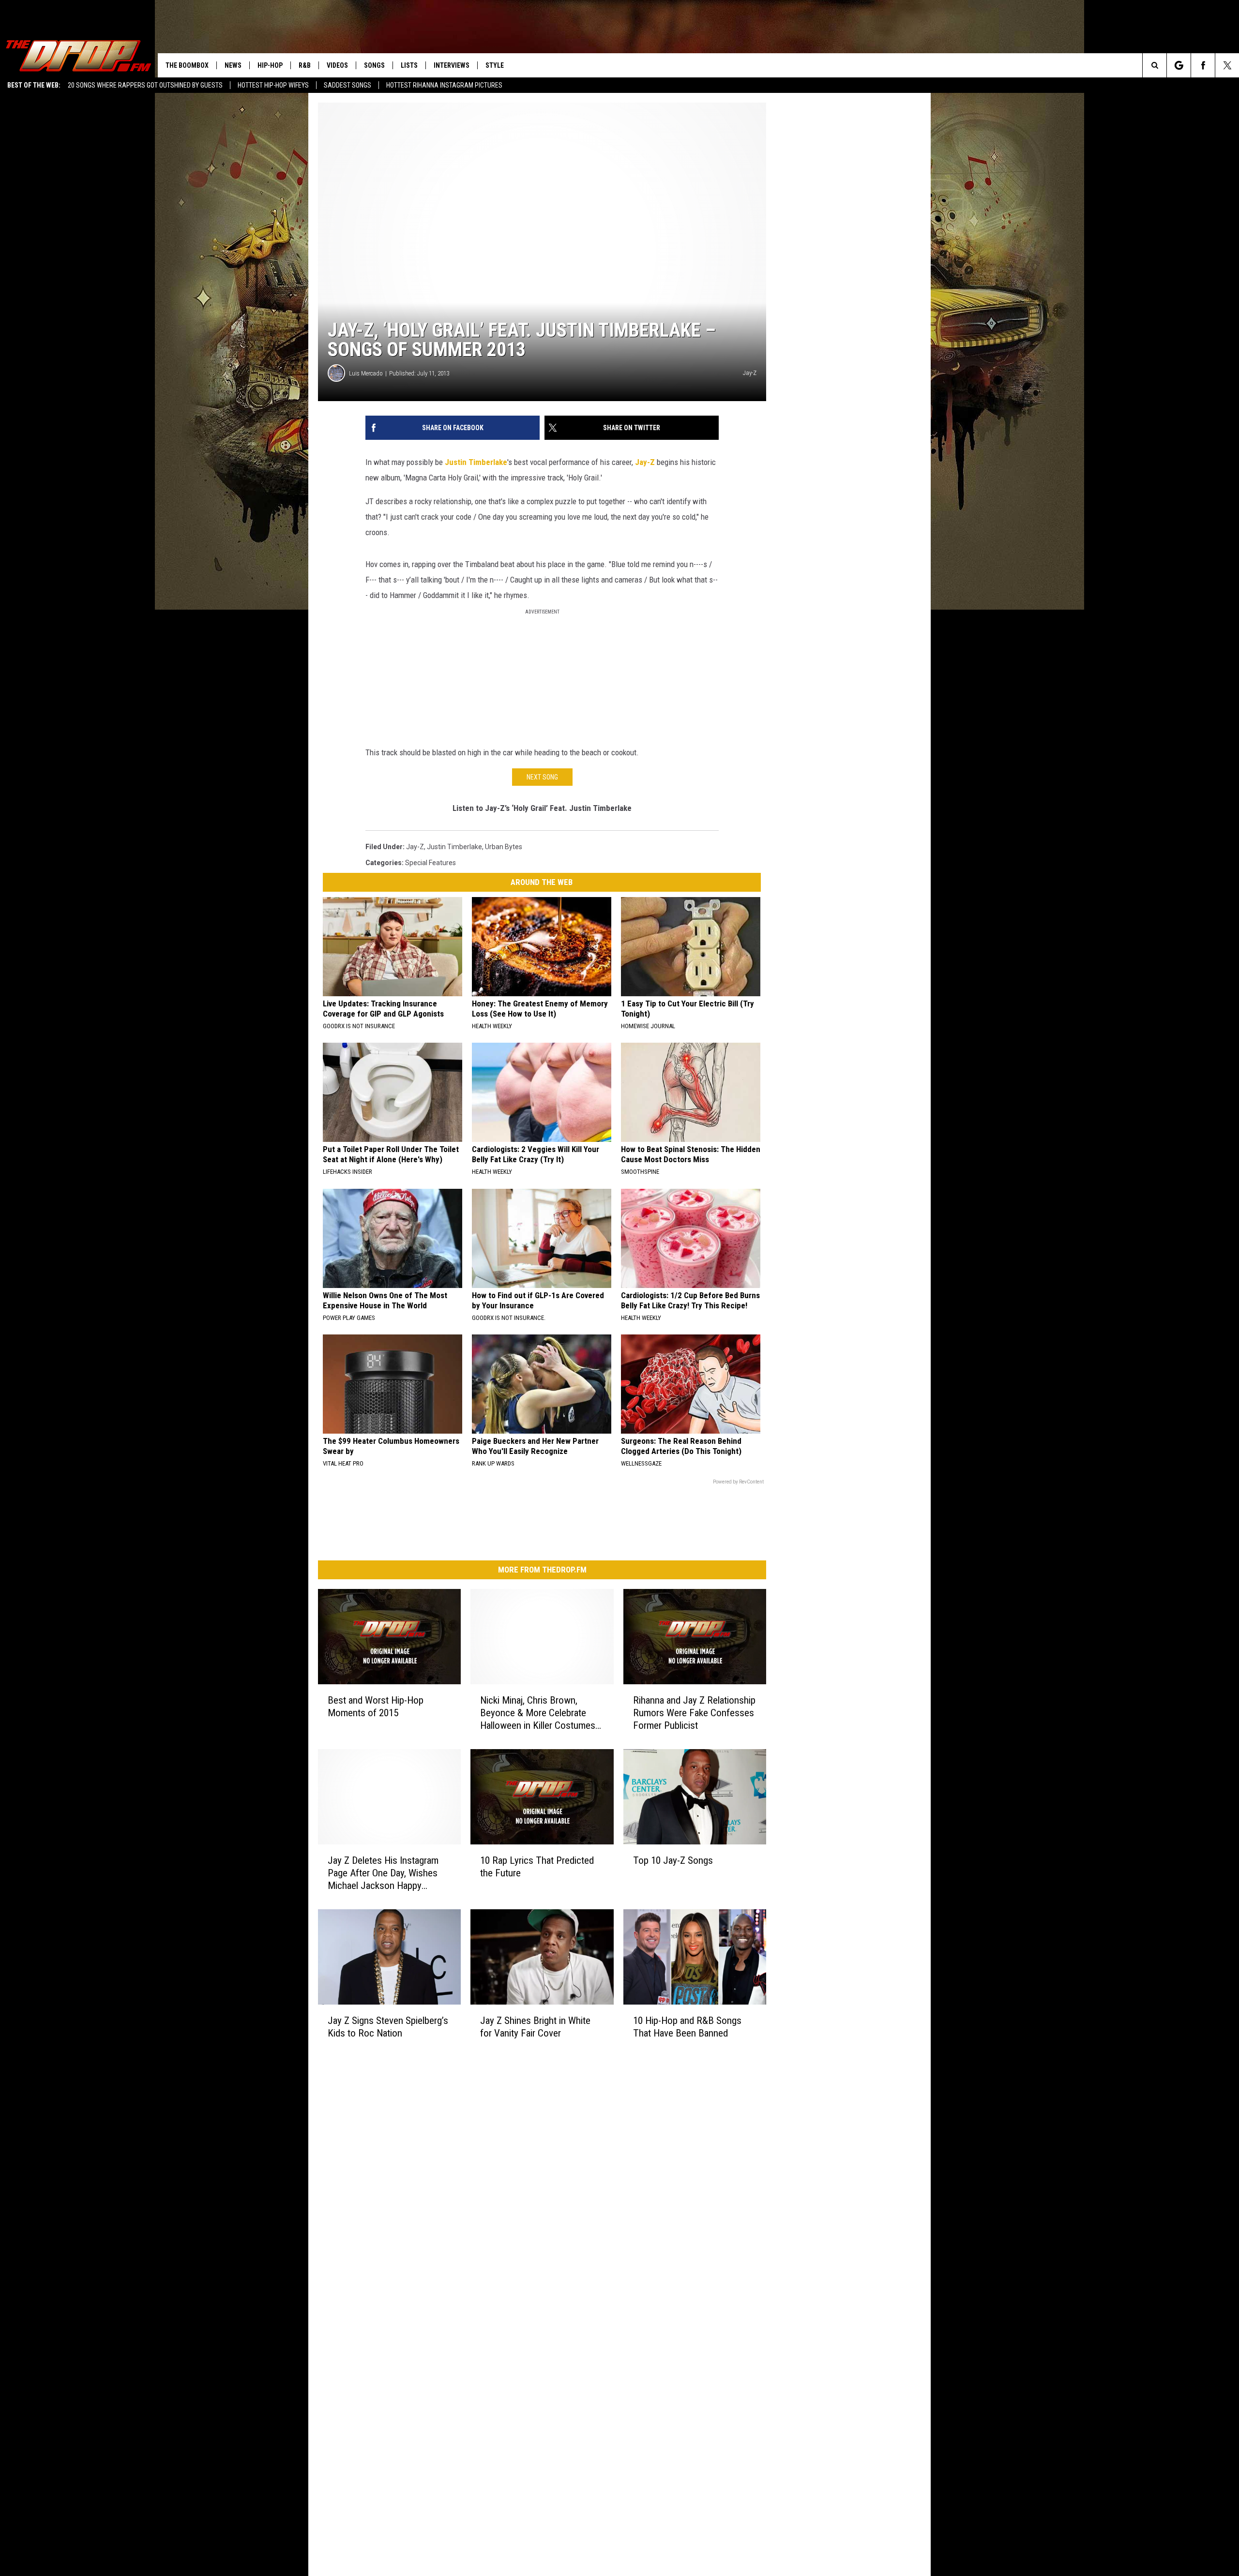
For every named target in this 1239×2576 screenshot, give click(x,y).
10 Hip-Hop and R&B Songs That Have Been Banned (687, 2026)
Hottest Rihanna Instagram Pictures (444, 85)
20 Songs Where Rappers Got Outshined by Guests (145, 85)
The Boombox (187, 65)
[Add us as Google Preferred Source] (1179, 65)
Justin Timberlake (476, 462)
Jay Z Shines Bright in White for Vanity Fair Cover (535, 2026)
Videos (337, 65)
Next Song (542, 777)
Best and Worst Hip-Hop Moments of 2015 (376, 1707)
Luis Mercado (366, 373)
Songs (374, 65)
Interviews (452, 65)
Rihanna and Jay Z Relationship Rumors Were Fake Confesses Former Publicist (694, 1713)
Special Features (431, 863)
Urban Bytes (504, 847)
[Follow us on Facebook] (1203, 65)
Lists (409, 65)
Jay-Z (646, 462)
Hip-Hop (270, 65)
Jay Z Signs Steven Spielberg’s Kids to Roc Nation (388, 2026)
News (233, 65)
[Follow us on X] (1227, 65)
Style (495, 65)
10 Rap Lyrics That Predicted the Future (537, 1867)
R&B (305, 65)
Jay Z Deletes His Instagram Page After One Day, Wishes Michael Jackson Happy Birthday (383, 1873)
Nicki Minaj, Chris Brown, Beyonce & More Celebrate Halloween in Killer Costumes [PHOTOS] (538, 1713)
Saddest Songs (348, 85)
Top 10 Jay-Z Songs (673, 1860)
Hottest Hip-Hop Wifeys (273, 85)
